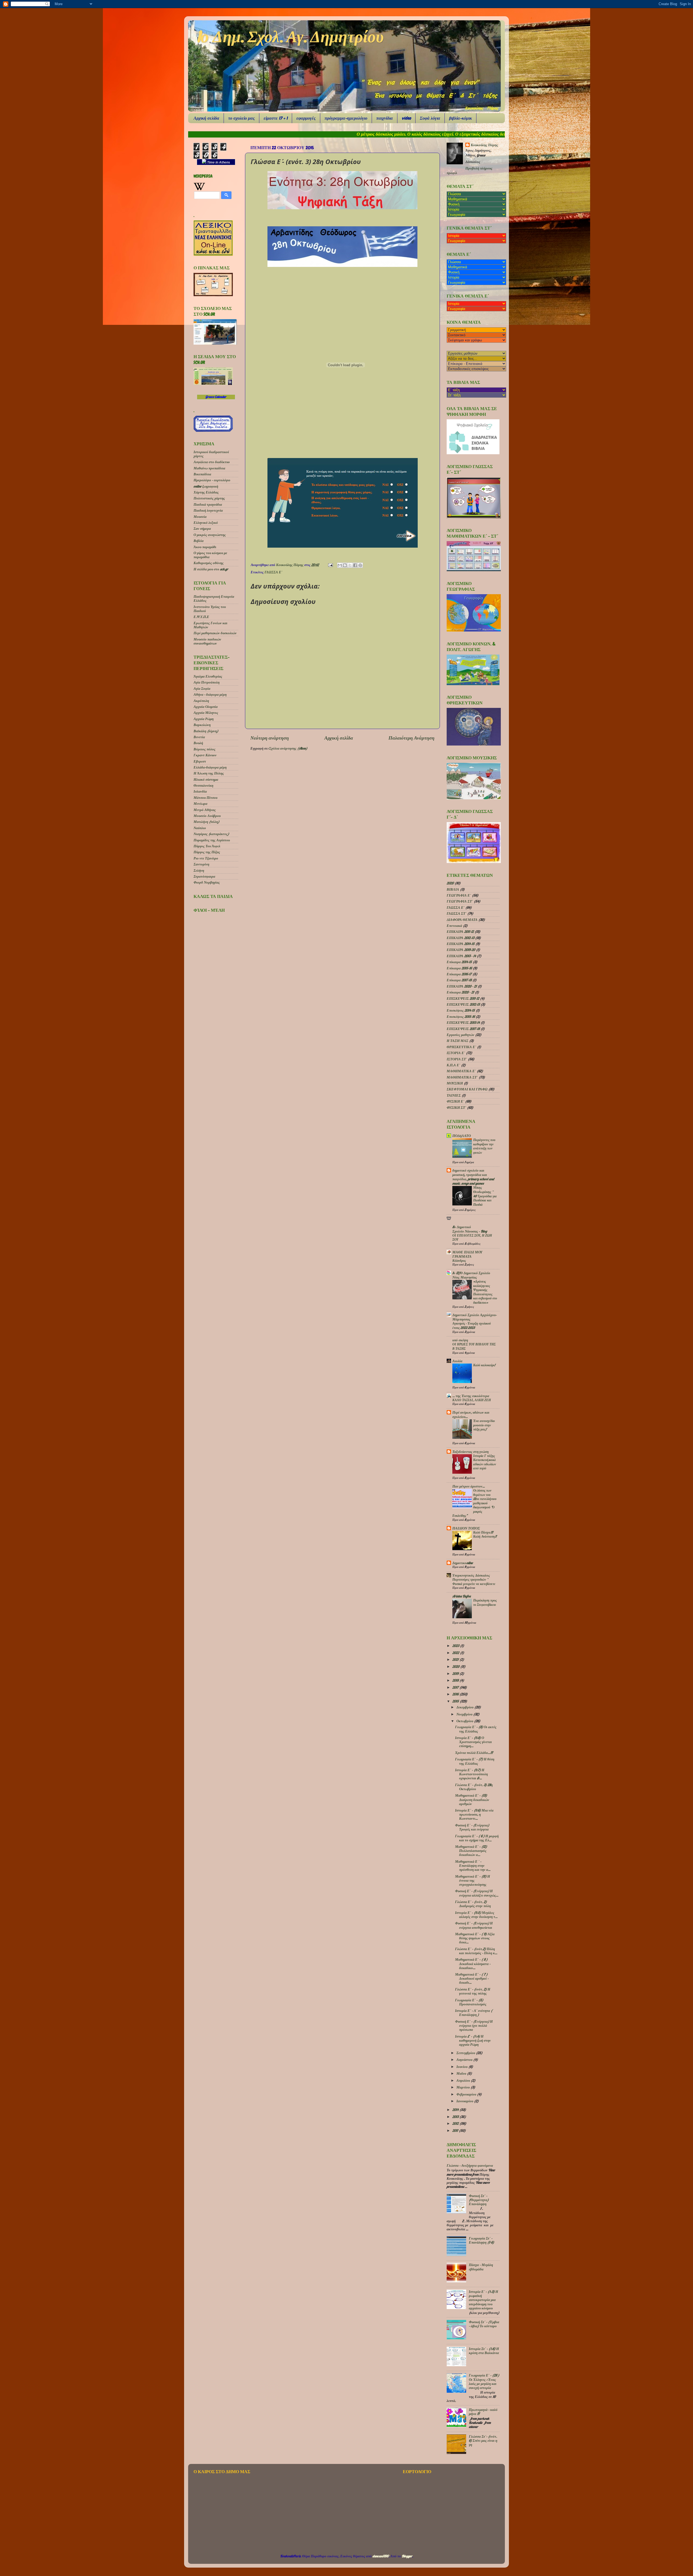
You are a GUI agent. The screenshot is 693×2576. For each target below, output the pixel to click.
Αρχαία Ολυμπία (206, 707)
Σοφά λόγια (430, 118)
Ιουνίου (462, 2067)
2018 (456, 1680)
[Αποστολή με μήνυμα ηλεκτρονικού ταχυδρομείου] (340, 565)
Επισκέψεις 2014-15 (461, 1010)
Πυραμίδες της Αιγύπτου (212, 840)
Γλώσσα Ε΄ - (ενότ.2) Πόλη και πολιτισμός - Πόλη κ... (476, 1951)
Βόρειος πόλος (205, 749)
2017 (456, 1687)
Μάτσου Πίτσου (205, 797)
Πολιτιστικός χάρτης (209, 498)
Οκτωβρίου (465, 1721)
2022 (456, 1653)
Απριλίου (464, 2080)
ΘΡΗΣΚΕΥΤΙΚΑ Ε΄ (461, 1047)
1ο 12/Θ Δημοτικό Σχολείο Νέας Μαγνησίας (471, 1275)
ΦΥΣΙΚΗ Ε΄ (455, 1101)
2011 (456, 2130)
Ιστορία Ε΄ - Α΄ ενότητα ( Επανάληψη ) (474, 2013)
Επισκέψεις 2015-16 (461, 1016)
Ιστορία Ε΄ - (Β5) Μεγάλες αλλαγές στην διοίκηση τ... (476, 1915)
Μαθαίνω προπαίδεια (209, 468)
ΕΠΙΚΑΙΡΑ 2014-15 (461, 944)
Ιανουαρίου (465, 2101)
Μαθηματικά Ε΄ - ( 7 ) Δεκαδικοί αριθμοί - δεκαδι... (472, 1978)
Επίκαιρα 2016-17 (459, 974)
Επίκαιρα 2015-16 (459, 968)
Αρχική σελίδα (206, 118)
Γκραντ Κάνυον (205, 755)
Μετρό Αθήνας (205, 810)
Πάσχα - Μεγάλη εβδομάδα (481, 2267)
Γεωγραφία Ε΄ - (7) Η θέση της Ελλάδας (475, 1761)
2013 (456, 2117)
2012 (456, 2123)
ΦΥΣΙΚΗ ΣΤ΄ (456, 1107)
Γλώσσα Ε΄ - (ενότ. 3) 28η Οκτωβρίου (474, 1787)
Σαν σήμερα (202, 528)
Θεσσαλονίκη (203, 785)
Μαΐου (462, 2073)
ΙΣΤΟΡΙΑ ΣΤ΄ (457, 1059)
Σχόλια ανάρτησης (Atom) (288, 748)
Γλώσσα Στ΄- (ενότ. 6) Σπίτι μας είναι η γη (483, 2440)
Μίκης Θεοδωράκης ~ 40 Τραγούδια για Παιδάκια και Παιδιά (485, 1196)
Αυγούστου (465, 2060)
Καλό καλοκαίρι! (484, 1365)
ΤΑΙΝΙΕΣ (454, 1095)
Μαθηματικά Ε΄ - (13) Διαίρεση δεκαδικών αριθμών (472, 1799)
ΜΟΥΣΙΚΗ (455, 1083)
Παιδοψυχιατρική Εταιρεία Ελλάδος (214, 598)
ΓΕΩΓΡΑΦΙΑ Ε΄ (459, 895)
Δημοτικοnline (463, 1563)
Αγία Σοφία (202, 688)
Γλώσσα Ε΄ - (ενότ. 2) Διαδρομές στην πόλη (473, 1904)
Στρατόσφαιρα (204, 876)
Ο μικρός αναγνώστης (210, 535)
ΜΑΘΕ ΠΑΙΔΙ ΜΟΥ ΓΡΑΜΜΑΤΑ (467, 1254)
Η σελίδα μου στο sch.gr (211, 569)
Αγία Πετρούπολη (207, 682)
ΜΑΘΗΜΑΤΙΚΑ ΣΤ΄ (462, 1077)
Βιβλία (199, 541)
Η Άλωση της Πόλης (209, 773)
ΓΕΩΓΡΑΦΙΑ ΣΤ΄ (460, 901)
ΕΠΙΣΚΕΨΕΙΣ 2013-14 (463, 1022)
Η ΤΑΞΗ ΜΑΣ (457, 1041)
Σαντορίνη (201, 864)
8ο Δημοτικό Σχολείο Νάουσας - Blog (470, 1229)
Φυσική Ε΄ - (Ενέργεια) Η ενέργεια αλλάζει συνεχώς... (477, 1893)
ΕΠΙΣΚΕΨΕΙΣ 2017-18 (463, 1029)
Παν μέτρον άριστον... (469, 1486)
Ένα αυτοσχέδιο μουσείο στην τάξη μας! (484, 1425)
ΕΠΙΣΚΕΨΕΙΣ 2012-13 (463, 1004)
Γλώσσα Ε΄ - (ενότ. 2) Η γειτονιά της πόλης (473, 1991)
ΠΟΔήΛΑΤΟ (462, 1136)
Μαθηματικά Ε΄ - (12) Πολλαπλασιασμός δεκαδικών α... (471, 1851)
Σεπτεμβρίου (466, 2053)
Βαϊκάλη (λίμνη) (206, 731)
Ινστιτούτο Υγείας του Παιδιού (210, 609)
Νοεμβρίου (465, 1714)
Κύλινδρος (459, 1261)
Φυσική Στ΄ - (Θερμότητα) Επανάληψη (479, 2200)
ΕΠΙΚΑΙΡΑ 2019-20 (461, 950)
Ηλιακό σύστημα (206, 779)
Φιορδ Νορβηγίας (207, 882)
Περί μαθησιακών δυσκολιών (215, 633)
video (406, 118)
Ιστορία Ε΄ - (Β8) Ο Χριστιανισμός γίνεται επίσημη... (473, 1742)
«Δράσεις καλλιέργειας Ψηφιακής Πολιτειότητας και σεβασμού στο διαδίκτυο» (485, 1292)
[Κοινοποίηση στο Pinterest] (360, 565)
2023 (456, 1646)
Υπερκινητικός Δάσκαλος (471, 1575)
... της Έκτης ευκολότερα (471, 1396)
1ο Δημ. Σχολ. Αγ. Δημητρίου (290, 37)
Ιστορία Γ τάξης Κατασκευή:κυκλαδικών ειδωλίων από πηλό (485, 1462)
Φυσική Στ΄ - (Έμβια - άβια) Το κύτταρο (484, 2324)
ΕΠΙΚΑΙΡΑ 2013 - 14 (461, 956)
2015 (456, 1701)
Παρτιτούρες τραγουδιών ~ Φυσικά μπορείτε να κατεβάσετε (474, 1582)
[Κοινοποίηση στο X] (350, 565)
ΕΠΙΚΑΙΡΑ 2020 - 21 (462, 986)
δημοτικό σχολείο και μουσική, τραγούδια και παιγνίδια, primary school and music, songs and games (473, 1177)
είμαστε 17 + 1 (276, 118)
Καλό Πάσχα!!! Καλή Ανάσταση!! (485, 1534)
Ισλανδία (200, 791)
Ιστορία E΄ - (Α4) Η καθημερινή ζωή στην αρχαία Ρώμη (473, 2040)
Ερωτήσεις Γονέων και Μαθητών (210, 625)
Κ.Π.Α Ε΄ (453, 1065)
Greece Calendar (216, 397)
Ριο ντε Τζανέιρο (206, 858)
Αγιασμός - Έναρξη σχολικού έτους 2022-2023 (472, 1325)
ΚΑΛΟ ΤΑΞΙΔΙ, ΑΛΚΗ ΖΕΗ (472, 1400)
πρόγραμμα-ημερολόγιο (346, 118)
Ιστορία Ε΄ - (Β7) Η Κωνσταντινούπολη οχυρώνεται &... (471, 1774)
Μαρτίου (463, 2087)
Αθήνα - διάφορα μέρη (210, 694)
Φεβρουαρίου (467, 2094)
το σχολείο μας (241, 118)
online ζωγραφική (206, 486)
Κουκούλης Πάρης (290, 565)
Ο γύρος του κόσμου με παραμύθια (210, 555)
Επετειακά (454, 926)
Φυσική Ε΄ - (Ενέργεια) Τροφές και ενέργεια (472, 1827)
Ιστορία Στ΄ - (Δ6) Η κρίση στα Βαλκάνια (484, 2351)
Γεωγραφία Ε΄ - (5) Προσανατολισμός (471, 2002)
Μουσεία (200, 516)
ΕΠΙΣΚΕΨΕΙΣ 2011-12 (463, 998)
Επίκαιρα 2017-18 (459, 980)
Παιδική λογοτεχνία (208, 510)
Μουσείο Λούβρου (207, 816)
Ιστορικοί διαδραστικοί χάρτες (211, 454)
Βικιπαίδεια (202, 474)
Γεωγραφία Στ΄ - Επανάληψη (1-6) (481, 2240)
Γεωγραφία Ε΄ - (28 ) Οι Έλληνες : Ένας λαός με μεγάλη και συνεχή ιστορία (484, 2381)
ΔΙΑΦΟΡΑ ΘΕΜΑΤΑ (462, 920)
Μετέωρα (200, 803)
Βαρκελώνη (202, 725)
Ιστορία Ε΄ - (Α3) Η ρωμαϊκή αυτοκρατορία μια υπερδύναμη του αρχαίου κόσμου (483, 2300)
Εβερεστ (200, 761)
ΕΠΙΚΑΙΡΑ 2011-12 (460, 931)
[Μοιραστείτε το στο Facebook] (355, 565)
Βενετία (199, 737)
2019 (456, 1673)
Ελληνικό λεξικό (206, 522)
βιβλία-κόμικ (460, 118)
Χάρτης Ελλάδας (206, 492)
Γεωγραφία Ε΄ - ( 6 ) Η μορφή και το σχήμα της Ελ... (477, 1838)
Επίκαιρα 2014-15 (459, 962)
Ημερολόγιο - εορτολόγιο (212, 480)
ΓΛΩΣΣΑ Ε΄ (273, 572)
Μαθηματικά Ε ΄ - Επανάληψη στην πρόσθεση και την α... (473, 1865)
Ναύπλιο (200, 828)
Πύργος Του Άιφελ (207, 846)
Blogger (407, 2556)
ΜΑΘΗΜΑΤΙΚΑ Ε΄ (461, 1071)
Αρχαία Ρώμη (204, 719)
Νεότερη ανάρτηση (270, 738)
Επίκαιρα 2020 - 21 (460, 992)
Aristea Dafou (462, 1596)
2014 (456, 2110)
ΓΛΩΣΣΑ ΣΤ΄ (457, 913)
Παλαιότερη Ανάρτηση (411, 738)
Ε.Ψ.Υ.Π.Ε (201, 617)
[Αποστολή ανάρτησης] (330, 565)
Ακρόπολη (201, 701)
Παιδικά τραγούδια (208, 504)
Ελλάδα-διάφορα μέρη (210, 767)
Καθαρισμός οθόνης (209, 563)
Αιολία (457, 1361)
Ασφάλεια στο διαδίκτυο (212, 462)
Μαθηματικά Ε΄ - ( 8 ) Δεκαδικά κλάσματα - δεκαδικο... (473, 1963)
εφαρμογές (306, 118)
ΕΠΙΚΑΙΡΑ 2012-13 (460, 938)
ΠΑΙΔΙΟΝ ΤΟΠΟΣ (466, 1528)
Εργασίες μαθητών (460, 1035)
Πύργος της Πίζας (207, 852)
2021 (456, 1659)
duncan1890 (381, 2556)
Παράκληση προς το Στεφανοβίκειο (485, 1602)
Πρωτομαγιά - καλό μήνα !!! (483, 2412)
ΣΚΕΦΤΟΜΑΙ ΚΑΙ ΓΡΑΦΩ (467, 1089)
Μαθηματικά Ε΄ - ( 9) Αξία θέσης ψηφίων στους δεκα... (475, 1938)
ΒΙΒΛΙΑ (453, 889)
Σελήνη (199, 870)
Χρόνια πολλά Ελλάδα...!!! (474, 1753)
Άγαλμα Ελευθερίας (208, 676)
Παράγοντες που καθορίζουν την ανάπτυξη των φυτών (484, 1146)
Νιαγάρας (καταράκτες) (211, 834)
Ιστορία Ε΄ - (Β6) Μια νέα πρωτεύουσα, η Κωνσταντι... (474, 1814)
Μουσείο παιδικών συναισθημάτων (207, 641)
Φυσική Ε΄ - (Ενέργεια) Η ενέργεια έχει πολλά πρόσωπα (474, 2025)
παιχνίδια (385, 118)
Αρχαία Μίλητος (206, 712)
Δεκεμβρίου (465, 1707)
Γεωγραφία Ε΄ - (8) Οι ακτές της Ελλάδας (476, 1729)
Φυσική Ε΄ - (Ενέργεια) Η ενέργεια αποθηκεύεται (474, 1925)
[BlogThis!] (345, 565)
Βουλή (198, 743)
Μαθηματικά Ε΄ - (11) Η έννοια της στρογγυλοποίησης (473, 1880)
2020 (450, 883)
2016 (456, 1694)
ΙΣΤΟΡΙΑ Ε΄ (456, 1053)
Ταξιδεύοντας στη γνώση (470, 1452)
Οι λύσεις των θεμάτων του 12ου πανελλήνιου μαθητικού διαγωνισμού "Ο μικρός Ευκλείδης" (474, 1503)
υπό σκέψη (460, 1340)
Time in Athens (218, 162)
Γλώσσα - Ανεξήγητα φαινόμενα (470, 2165)
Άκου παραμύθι (205, 547)
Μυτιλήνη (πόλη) (206, 822)
